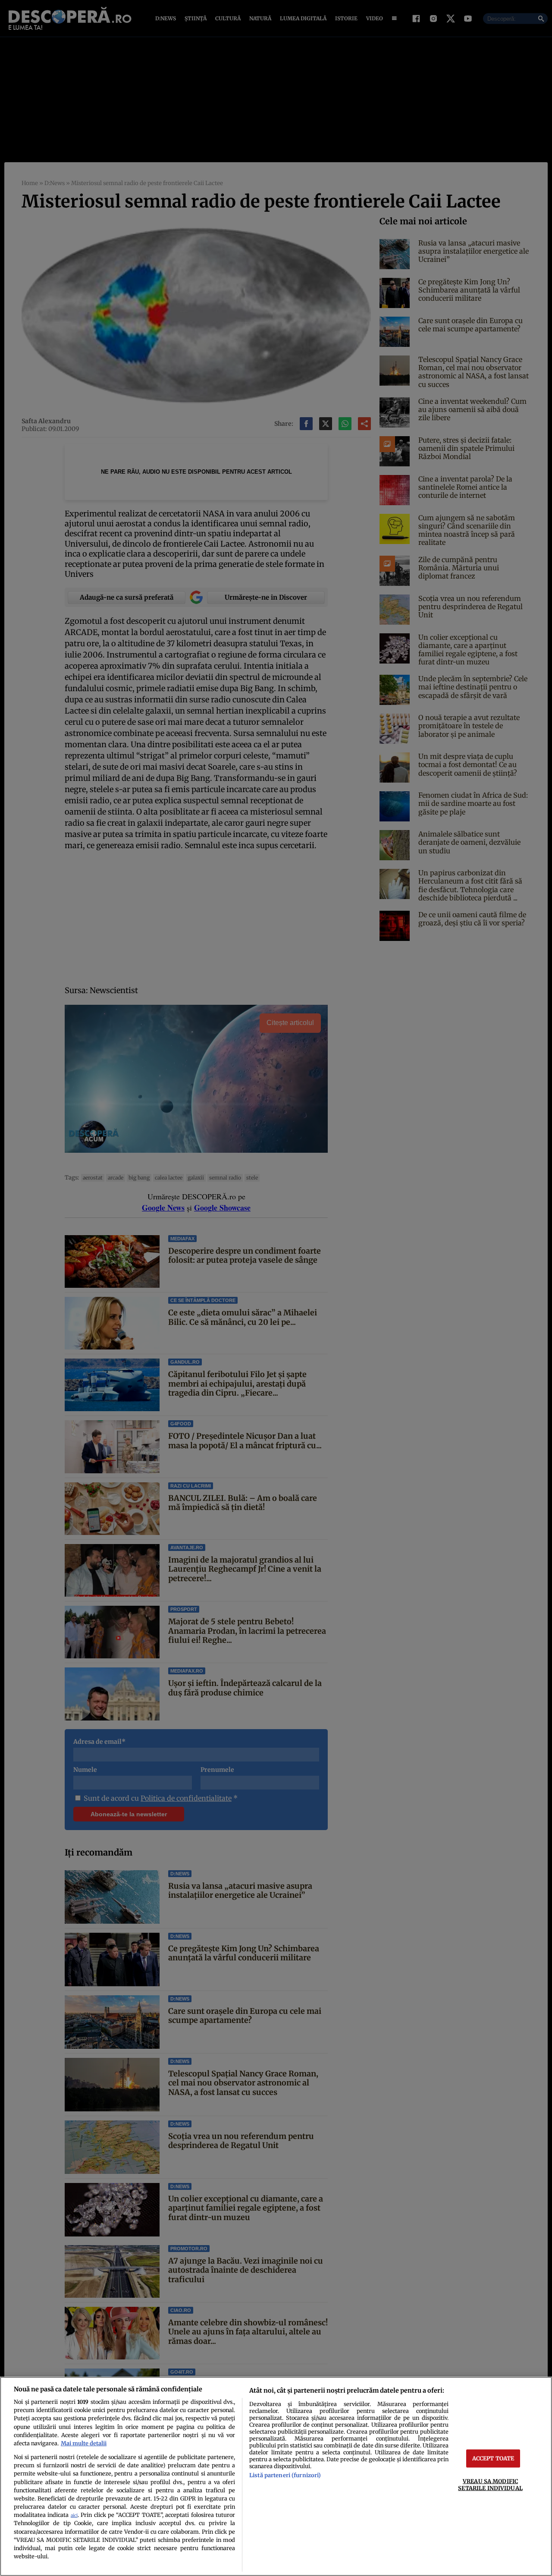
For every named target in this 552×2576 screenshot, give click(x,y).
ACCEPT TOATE (493, 2458)
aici (74, 2515)
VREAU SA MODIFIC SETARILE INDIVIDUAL (490, 2484)
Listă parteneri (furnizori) (285, 2475)
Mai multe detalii (84, 2443)
